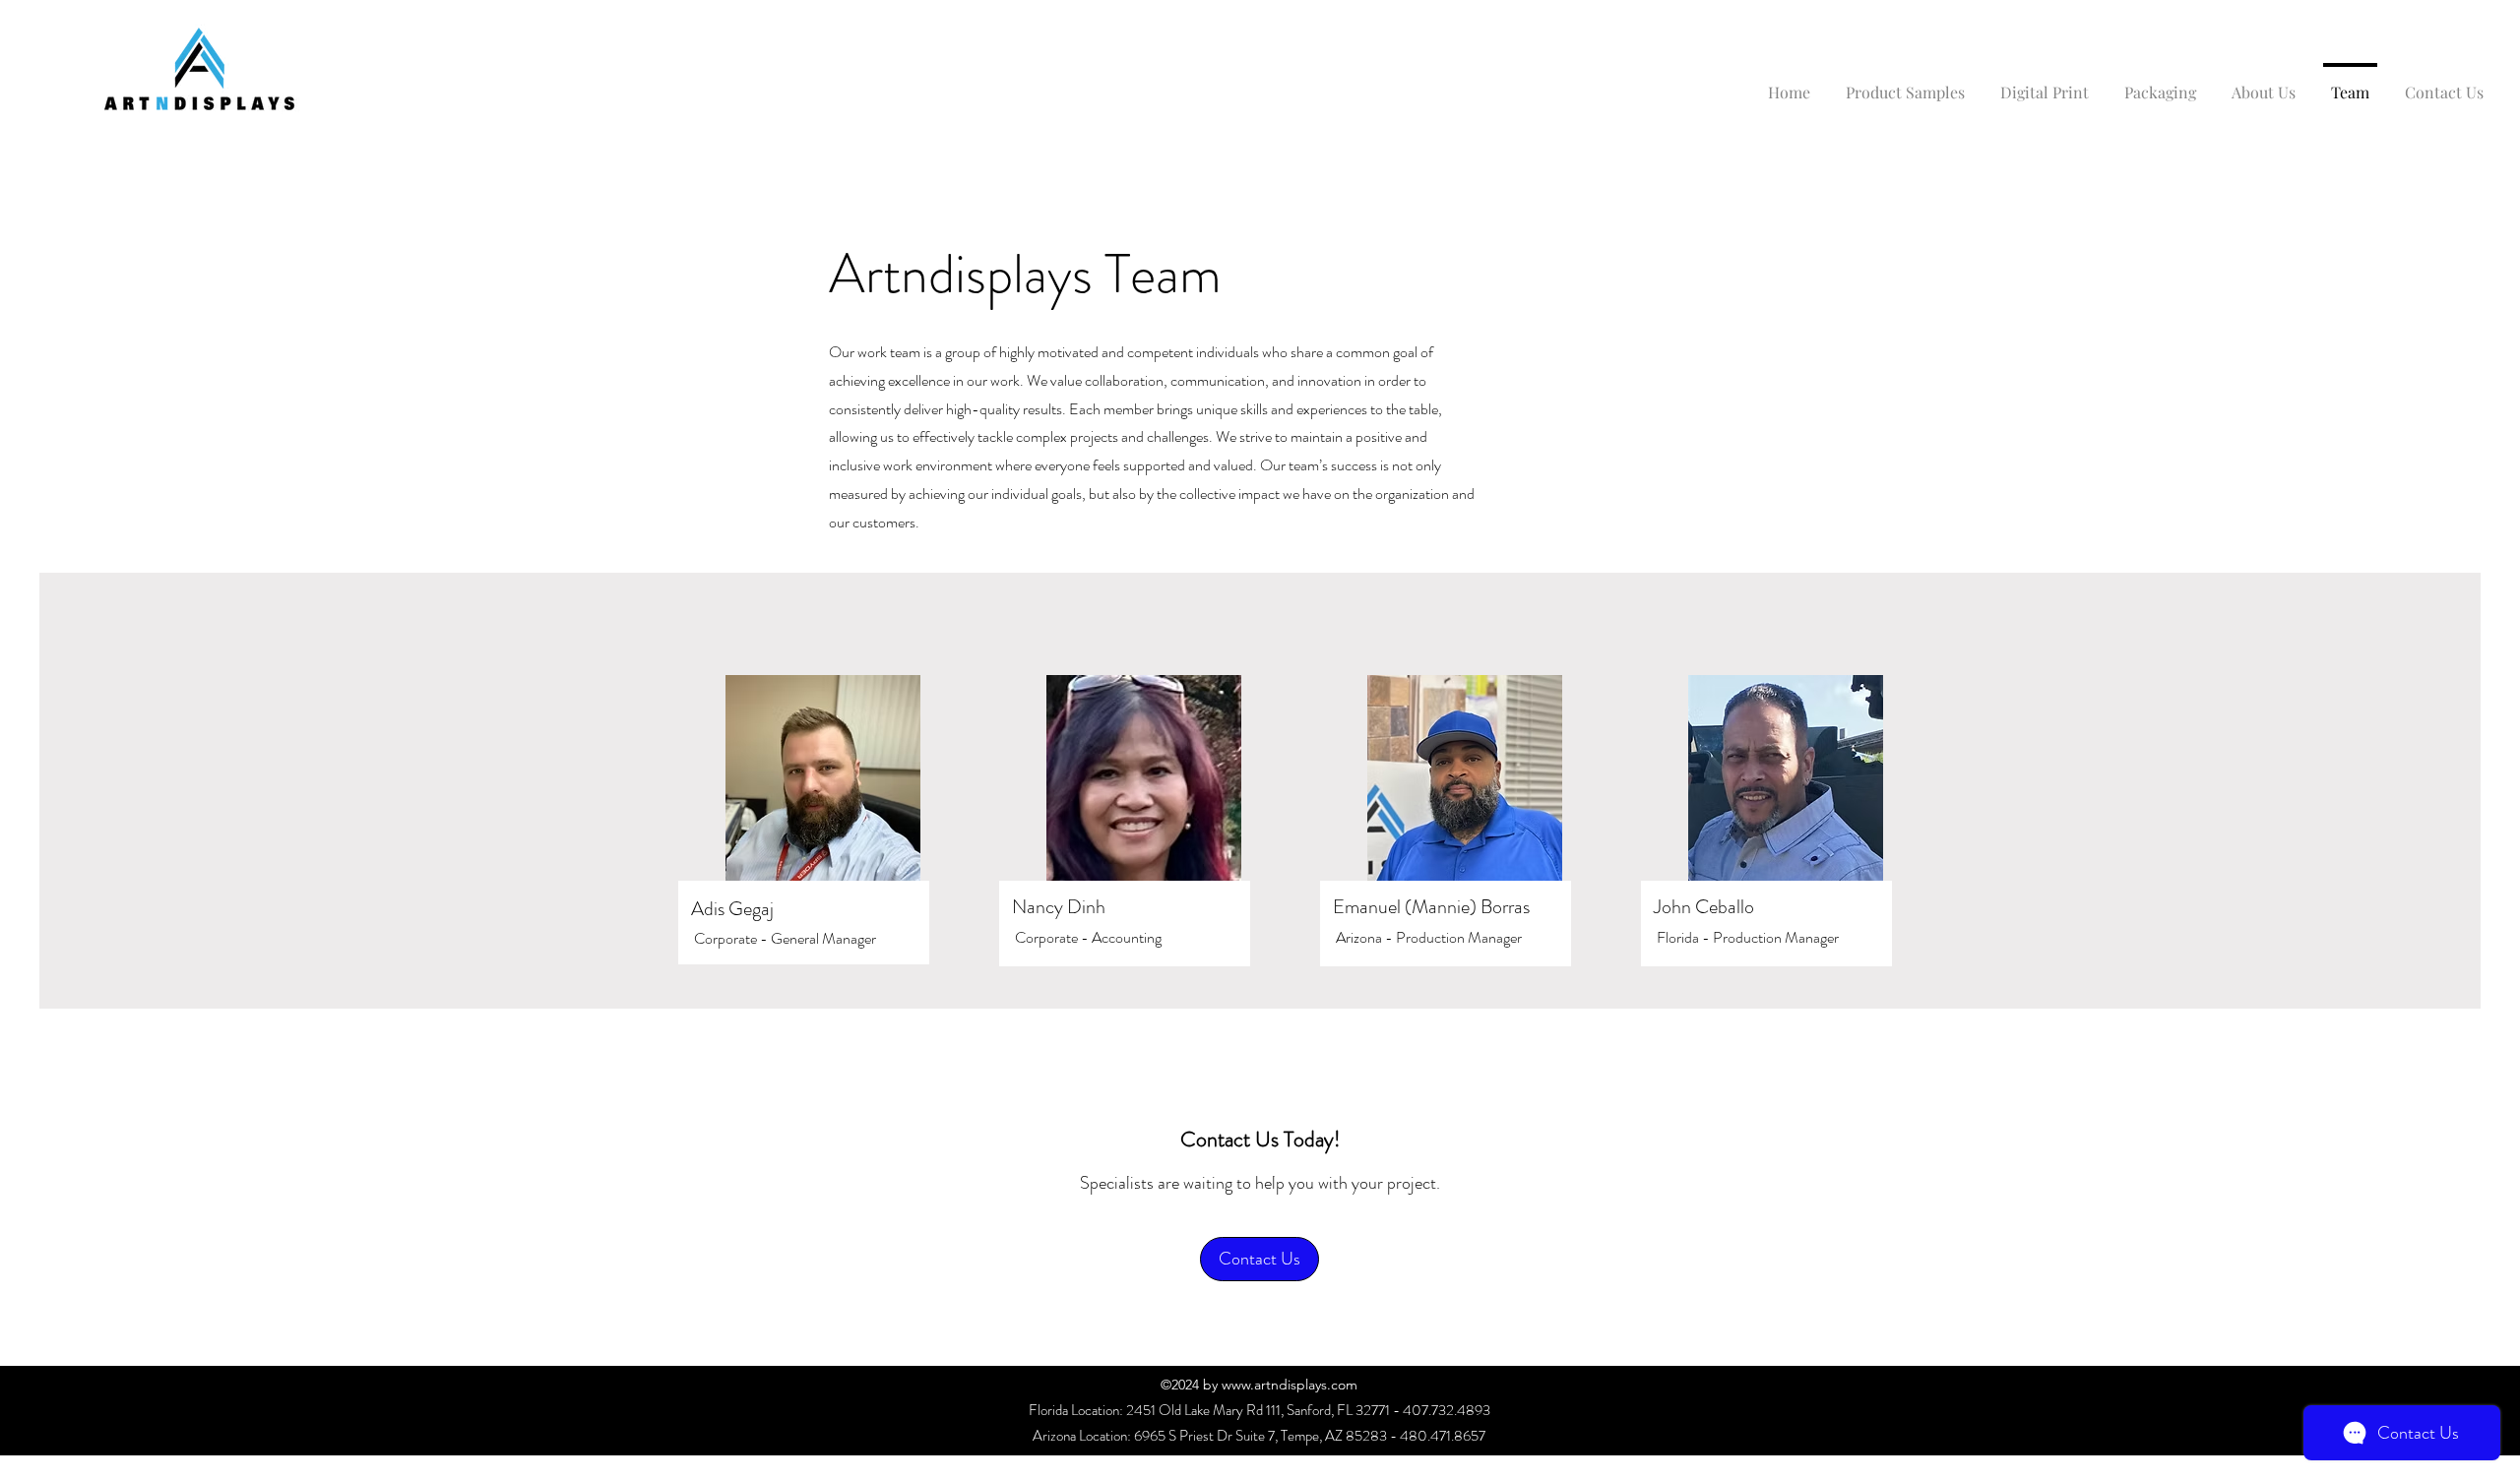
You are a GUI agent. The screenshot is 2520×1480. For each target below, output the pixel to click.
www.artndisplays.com (1290, 1385)
